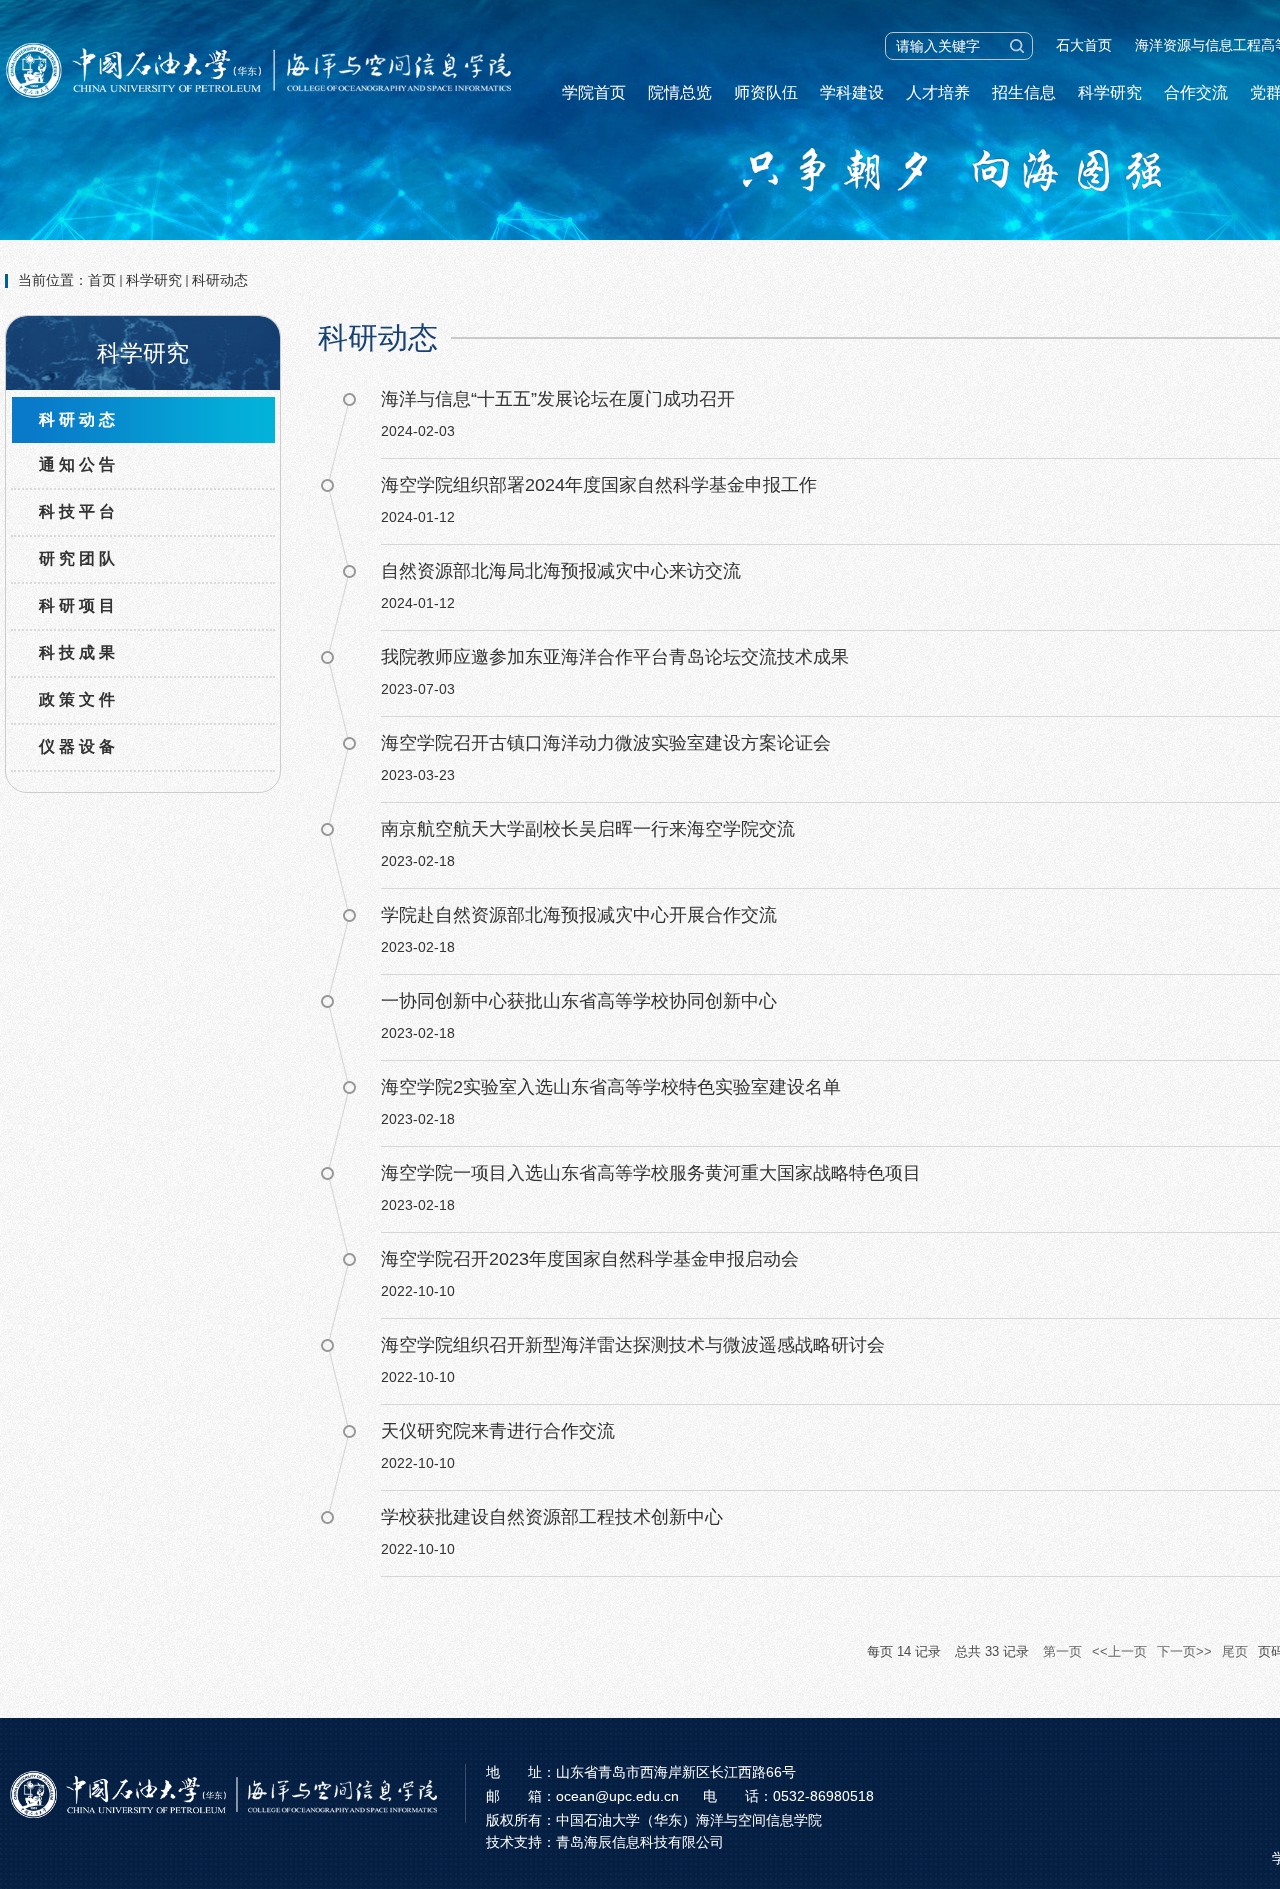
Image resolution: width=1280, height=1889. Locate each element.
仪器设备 (79, 746)
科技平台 (79, 511)
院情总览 (680, 92)
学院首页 (594, 92)
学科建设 (852, 92)
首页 (102, 280)
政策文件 (79, 699)
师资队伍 (766, 92)
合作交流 (1196, 92)
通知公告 (79, 464)
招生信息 (1024, 92)
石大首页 (1084, 45)
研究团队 (79, 558)
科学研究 (1110, 92)
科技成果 (79, 652)
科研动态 (220, 280)
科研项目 (79, 605)
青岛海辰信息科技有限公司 (640, 1842)
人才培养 (938, 92)
